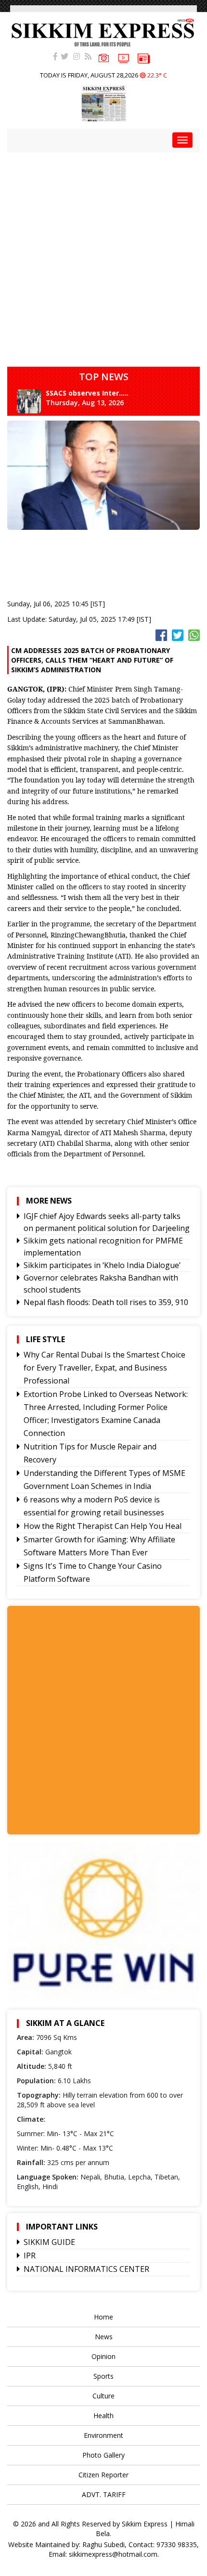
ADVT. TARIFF (104, 2494)
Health (103, 2416)
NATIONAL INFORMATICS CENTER (86, 2269)
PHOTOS (104, 58)
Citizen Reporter (103, 2475)
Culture (103, 2396)
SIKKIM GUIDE (49, 2242)
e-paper (144, 59)
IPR (30, 2256)
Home (103, 2317)
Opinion (103, 2356)
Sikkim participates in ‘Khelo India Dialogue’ (102, 1265)
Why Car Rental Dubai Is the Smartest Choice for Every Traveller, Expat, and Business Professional (104, 1368)
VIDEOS (123, 59)
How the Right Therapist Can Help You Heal (103, 1526)
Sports (103, 2376)
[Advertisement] (103, 256)
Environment (103, 2435)
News (104, 2337)
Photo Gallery (103, 2455)
